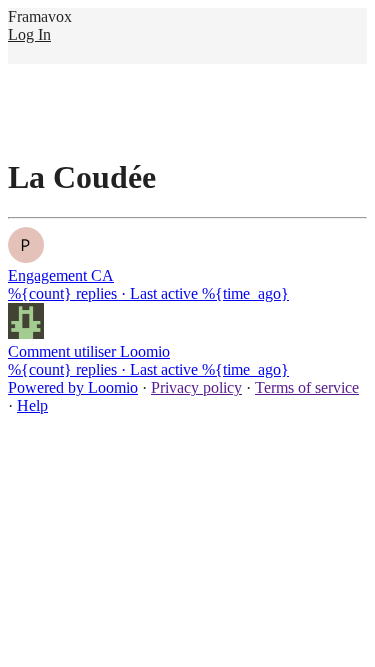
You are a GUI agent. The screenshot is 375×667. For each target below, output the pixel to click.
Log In (29, 34)
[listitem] (187, 265)
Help (32, 405)
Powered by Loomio (73, 387)
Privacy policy (196, 387)
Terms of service (307, 387)
